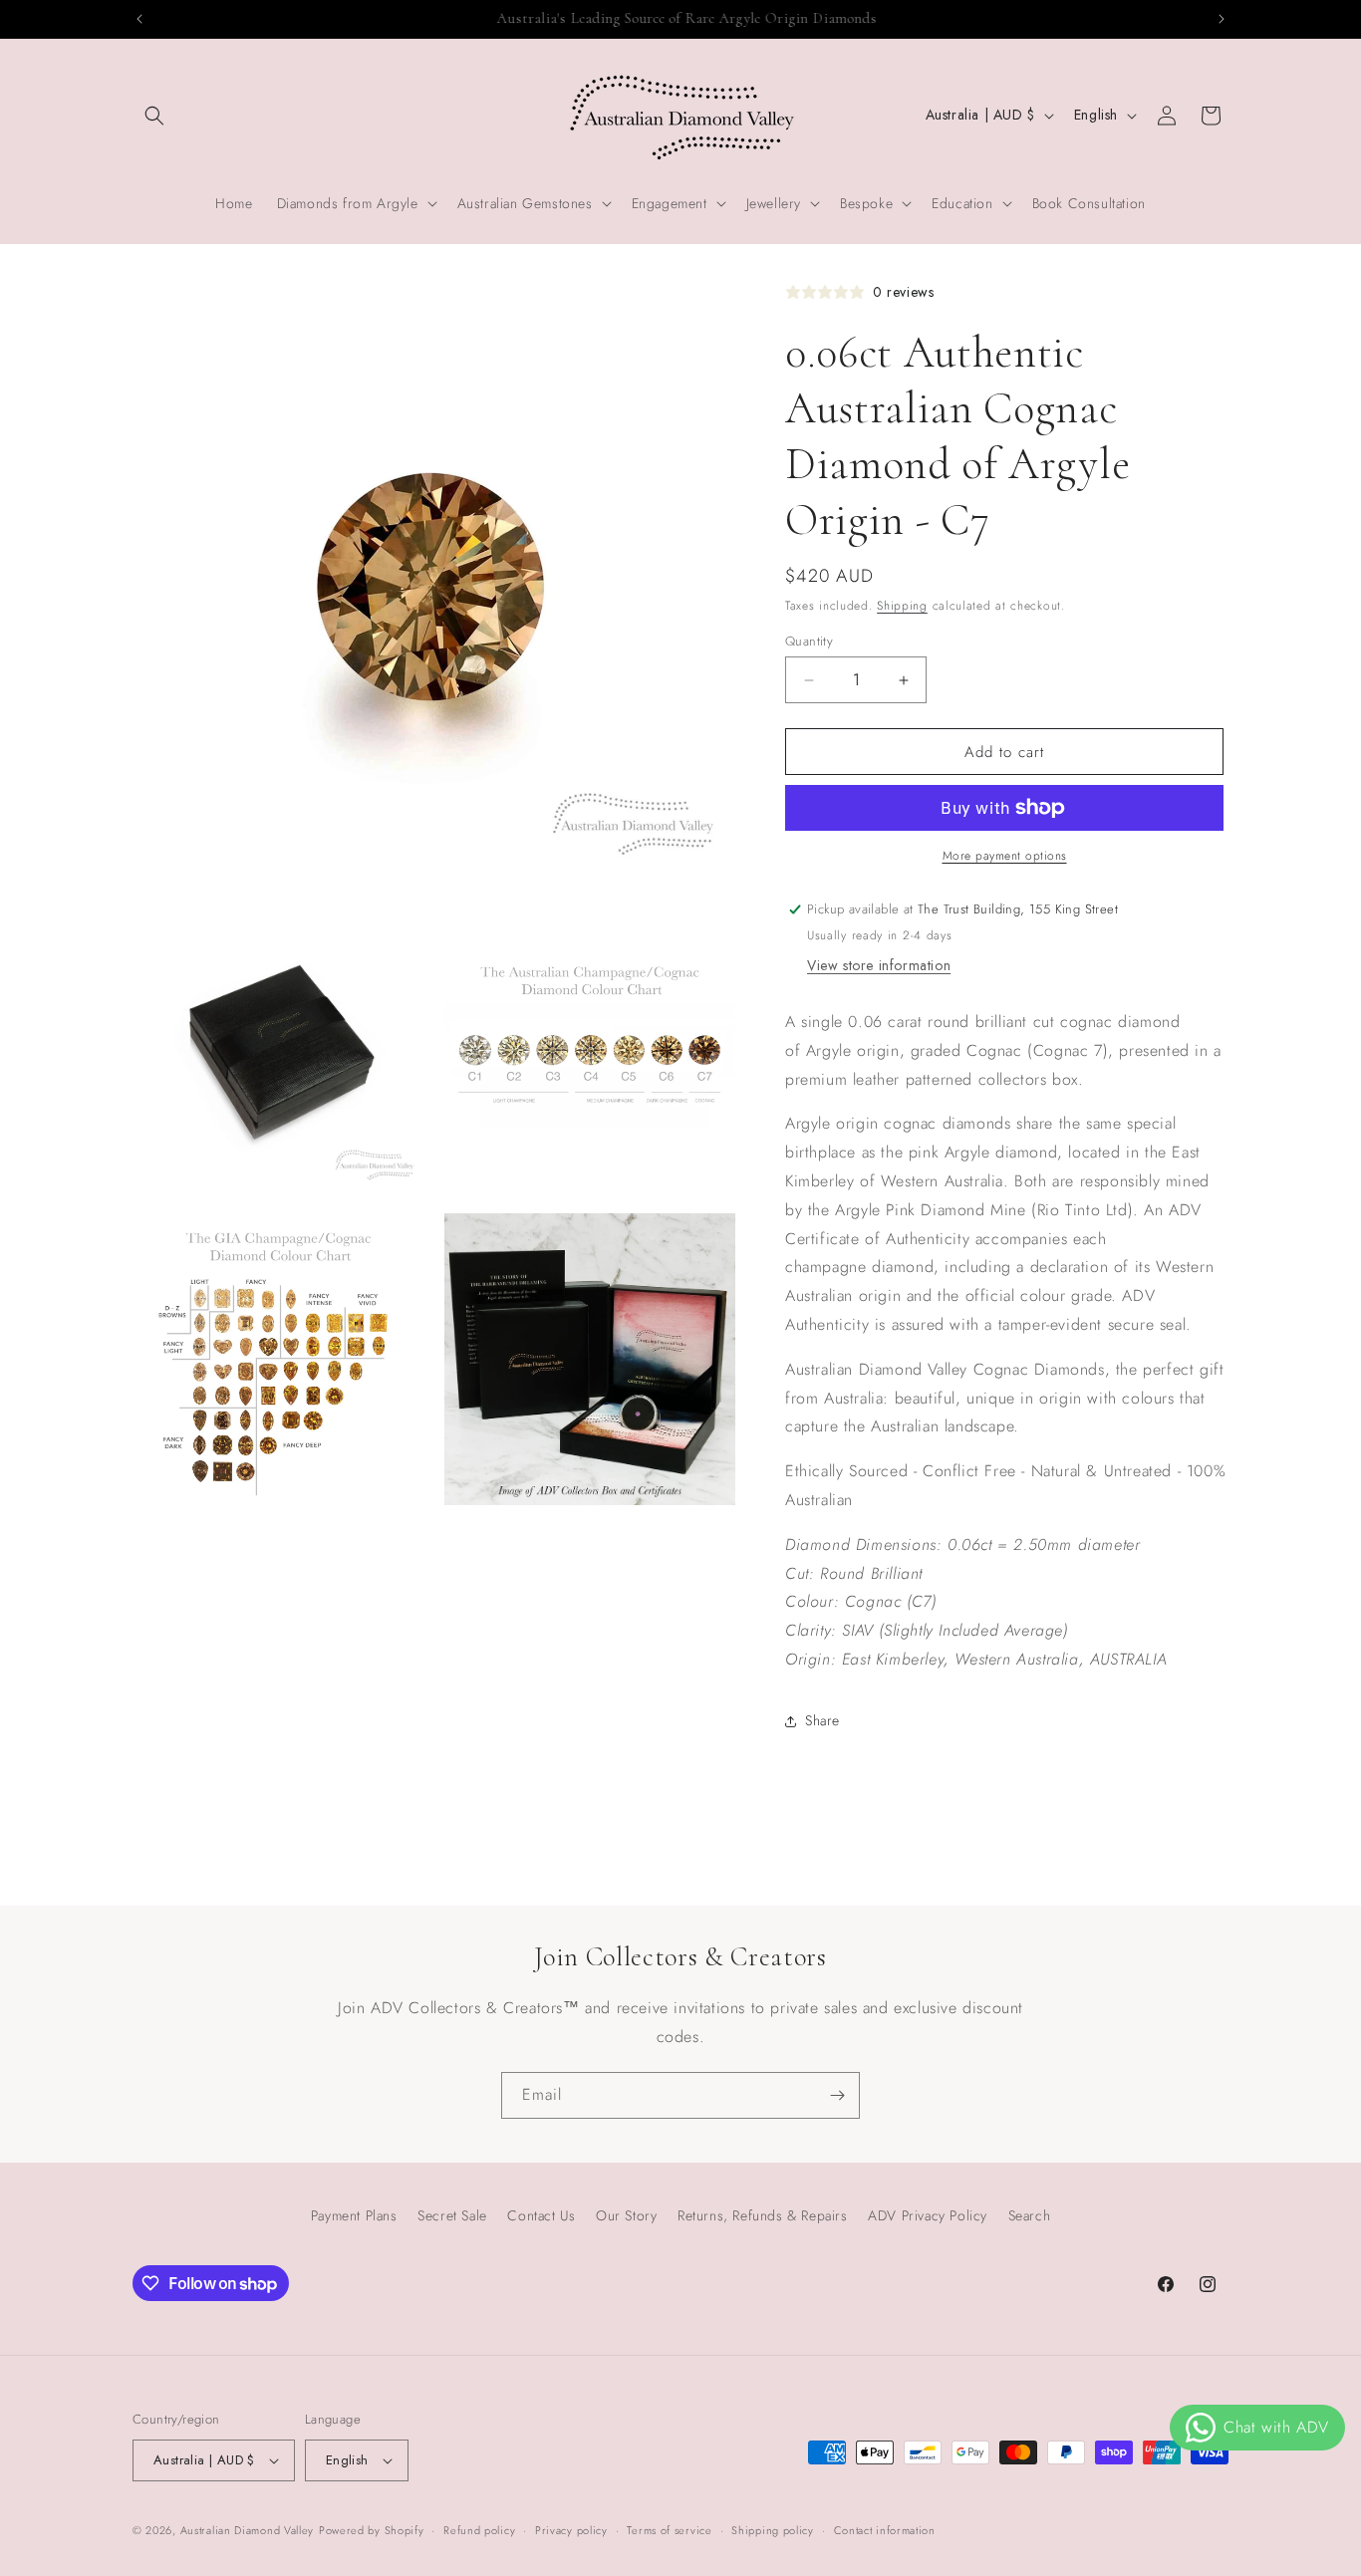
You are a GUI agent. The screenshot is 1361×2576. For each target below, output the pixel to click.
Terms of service (669, 2530)
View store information (879, 965)
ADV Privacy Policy (928, 2215)
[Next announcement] (1222, 19)
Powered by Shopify (372, 2530)
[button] (154, 116)
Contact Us (541, 2215)
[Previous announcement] (139, 19)
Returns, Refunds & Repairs (763, 2215)
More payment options (1005, 856)
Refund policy (479, 2530)
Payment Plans (354, 2215)
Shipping (902, 606)
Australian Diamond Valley (248, 2530)
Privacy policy (571, 2530)
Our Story (626, 2215)
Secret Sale (452, 2215)
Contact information (885, 2530)
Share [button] (822, 1720)
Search (1030, 2215)
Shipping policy (773, 2530)
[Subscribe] (837, 2095)
